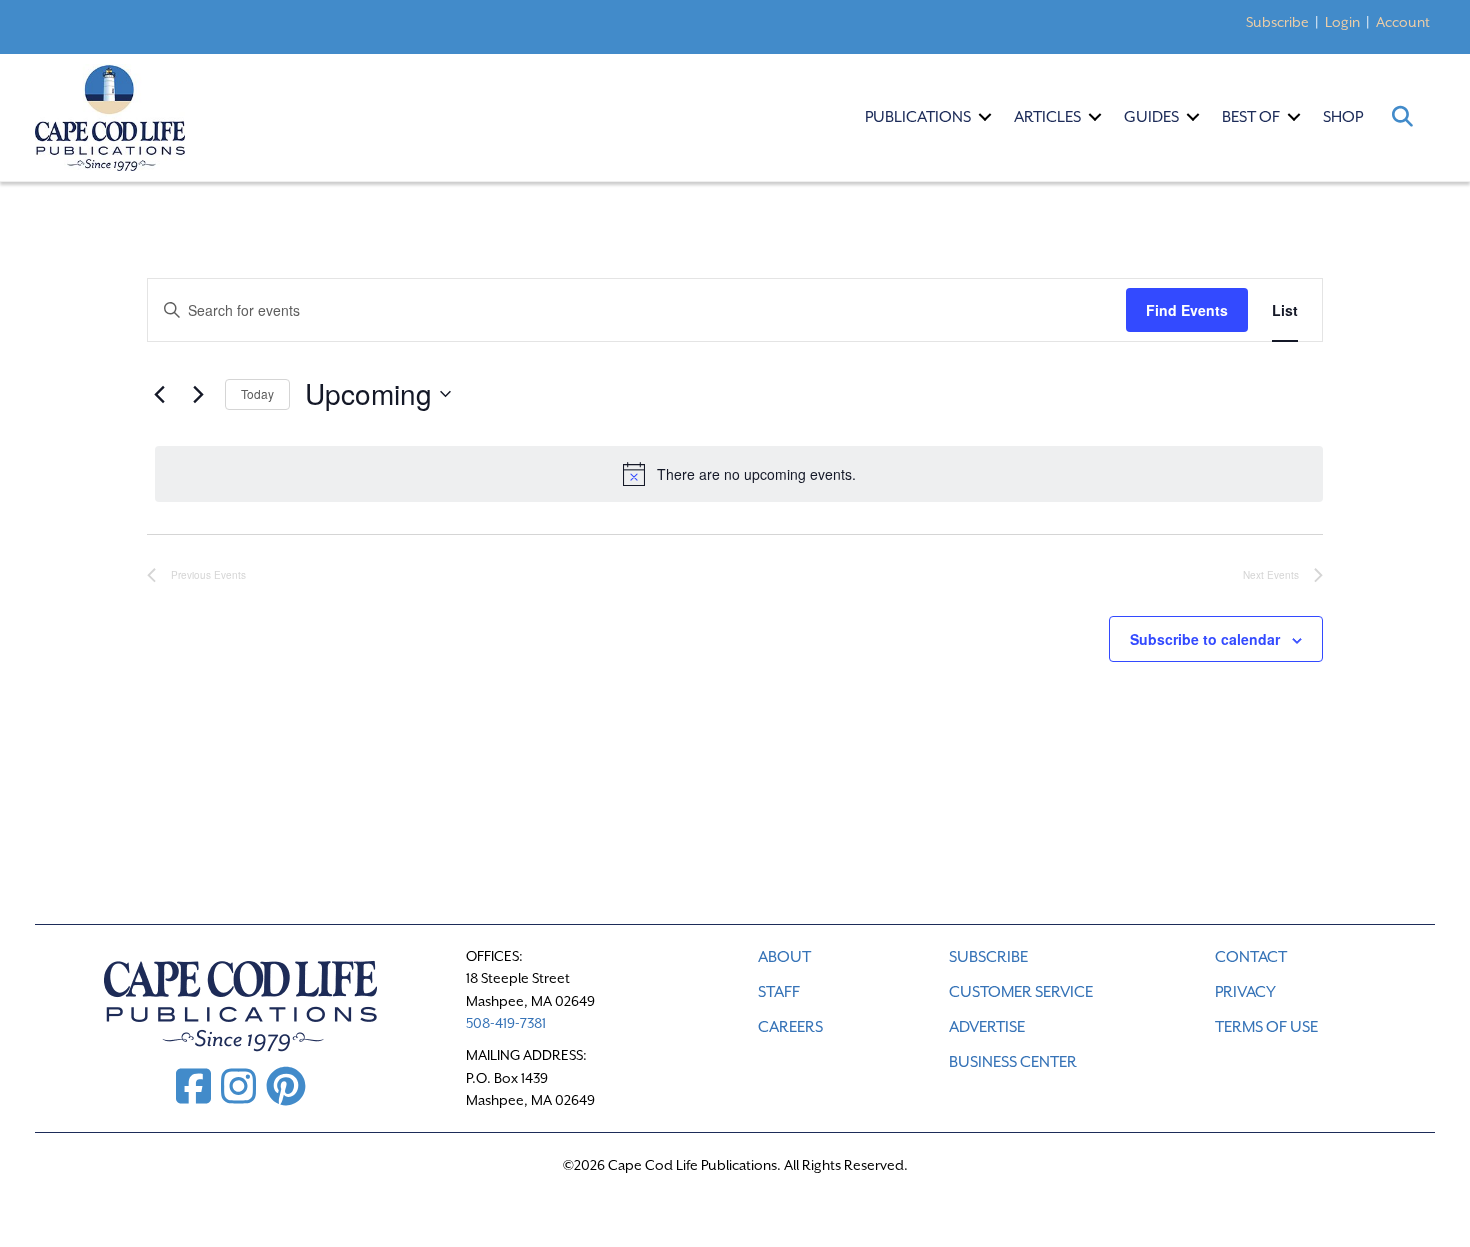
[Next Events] (198, 394)
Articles (1047, 117)
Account (1403, 22)
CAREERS (790, 1027)
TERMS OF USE (1266, 1027)
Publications (918, 117)
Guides (1151, 117)
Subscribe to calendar (1205, 639)
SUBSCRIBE (988, 957)
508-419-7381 (506, 1023)
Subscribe (1277, 22)
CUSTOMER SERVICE (1021, 992)
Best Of (1251, 117)
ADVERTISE (987, 1027)
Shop (1343, 117)
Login (1342, 22)
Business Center (1013, 1062)
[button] (985, 117)
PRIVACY (1245, 992)
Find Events (1187, 310)
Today (257, 393)
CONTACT (1251, 957)
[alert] (739, 474)
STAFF (779, 992)
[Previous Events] (159, 394)
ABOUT (784, 957)
